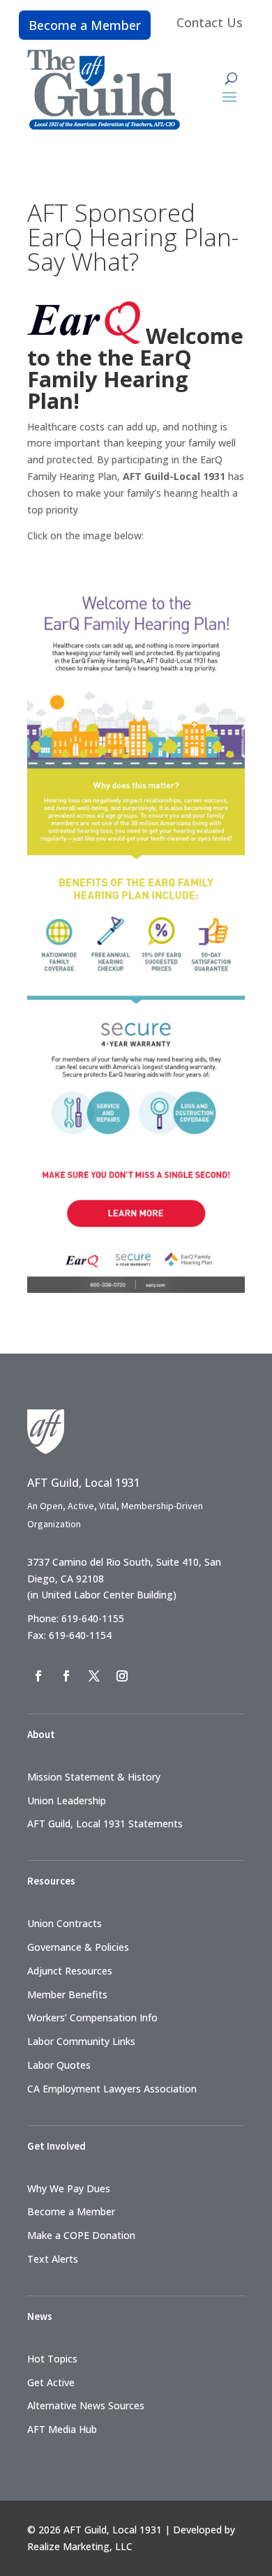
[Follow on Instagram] (122, 1676)
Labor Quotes (59, 2065)
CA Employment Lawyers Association (112, 2089)
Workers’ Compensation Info (92, 2017)
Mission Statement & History (94, 1777)
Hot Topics (52, 2359)
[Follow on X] (94, 1676)
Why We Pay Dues (69, 2188)
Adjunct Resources (70, 1971)
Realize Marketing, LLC (80, 2546)
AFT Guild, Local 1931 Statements (105, 1824)
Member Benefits (67, 1994)
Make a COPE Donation (81, 2235)
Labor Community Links (81, 2041)
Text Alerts (53, 2259)
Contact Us (210, 22)
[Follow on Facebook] (38, 1676)
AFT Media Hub (62, 2429)
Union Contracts (65, 1923)
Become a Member (85, 25)
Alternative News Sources (86, 2405)
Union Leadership (67, 1800)
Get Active (51, 2382)
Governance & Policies (78, 1947)
